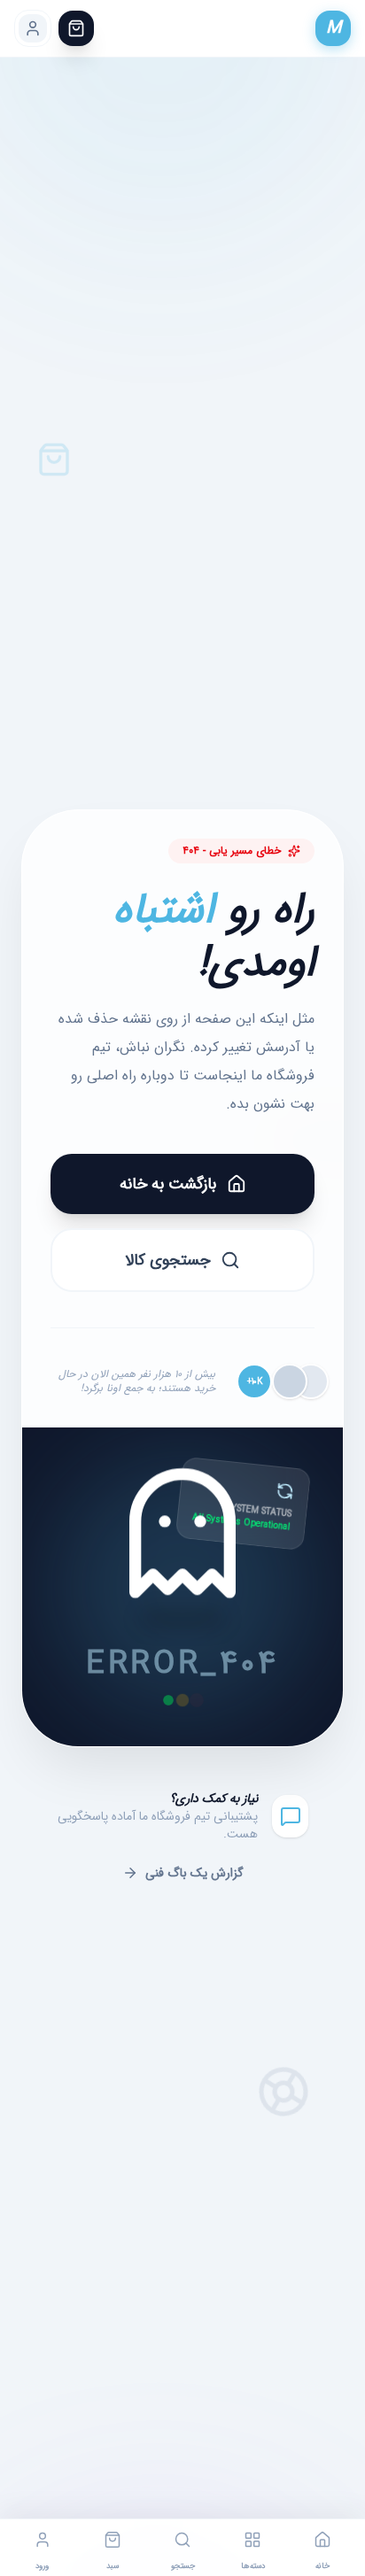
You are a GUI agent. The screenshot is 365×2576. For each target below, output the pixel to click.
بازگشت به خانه (168, 1184)
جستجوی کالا (167, 1260)
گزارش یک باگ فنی (194, 1873)
